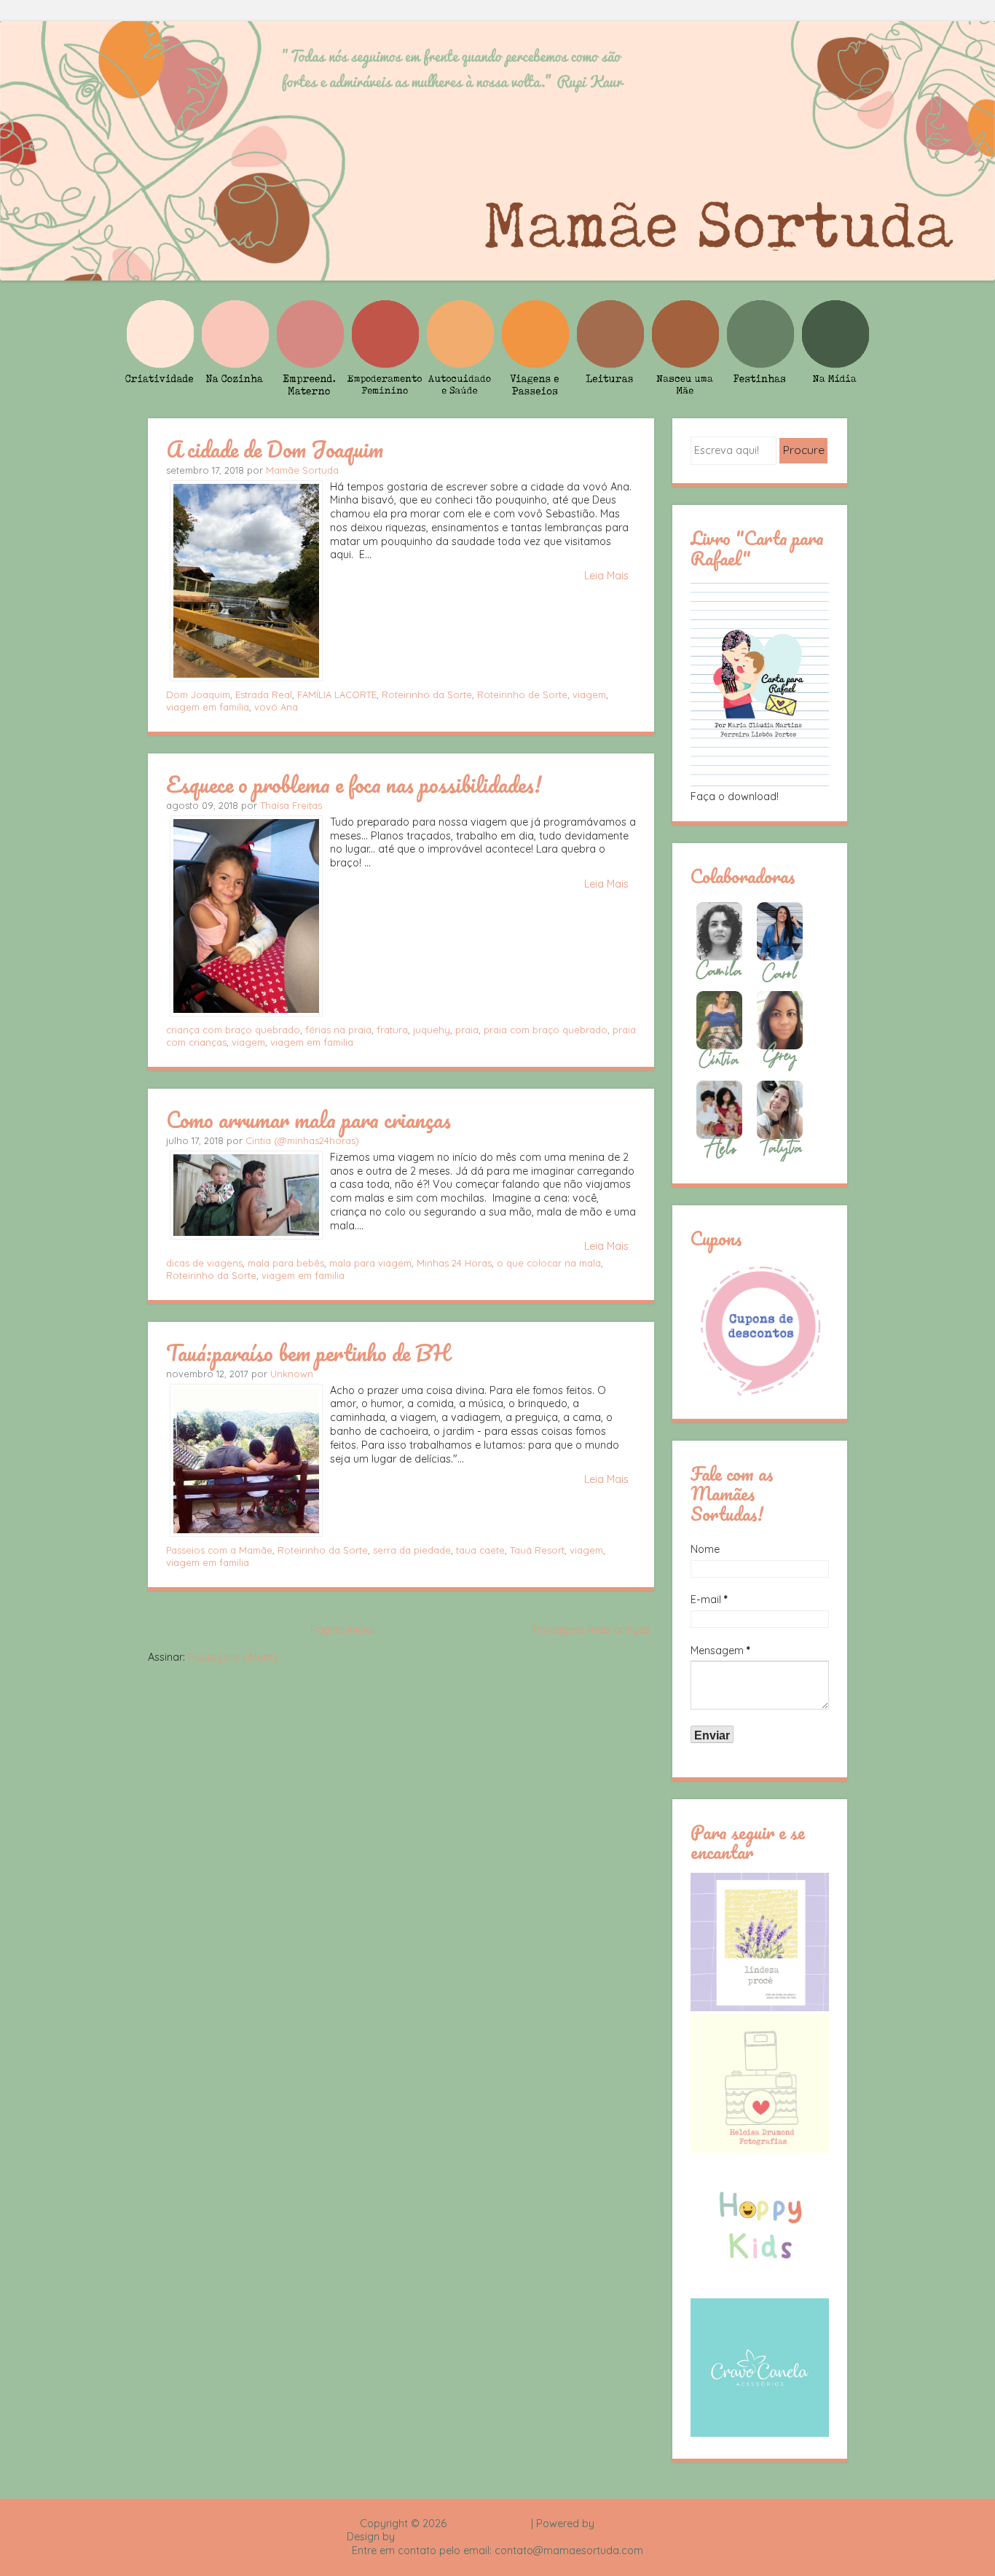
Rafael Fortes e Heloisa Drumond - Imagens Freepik (523, 2537)
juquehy (432, 1030)
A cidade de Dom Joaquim (275, 449)
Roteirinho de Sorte (522, 694)
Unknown (292, 1374)
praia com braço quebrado (546, 1030)
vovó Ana (276, 707)
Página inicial (342, 1629)
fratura (392, 1030)
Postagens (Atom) (233, 1657)
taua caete (480, 1550)
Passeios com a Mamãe (219, 1550)
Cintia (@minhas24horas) (302, 1140)
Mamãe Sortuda (302, 470)
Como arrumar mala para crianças (308, 1119)
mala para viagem (370, 1263)
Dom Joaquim (198, 694)
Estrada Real (264, 694)
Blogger (616, 2524)
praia (467, 1030)
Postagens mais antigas (592, 1629)
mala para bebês (286, 1263)
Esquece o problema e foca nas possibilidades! (354, 784)
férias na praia (338, 1030)
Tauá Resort (537, 1550)
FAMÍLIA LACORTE (337, 694)
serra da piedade (412, 1550)
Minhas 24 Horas (454, 1263)
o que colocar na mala (549, 1263)
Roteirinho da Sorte (427, 694)
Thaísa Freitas (291, 805)
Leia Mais (606, 576)
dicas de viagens (204, 1263)
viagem (589, 694)
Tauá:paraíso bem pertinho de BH (308, 1352)
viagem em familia (208, 707)
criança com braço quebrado (233, 1030)
